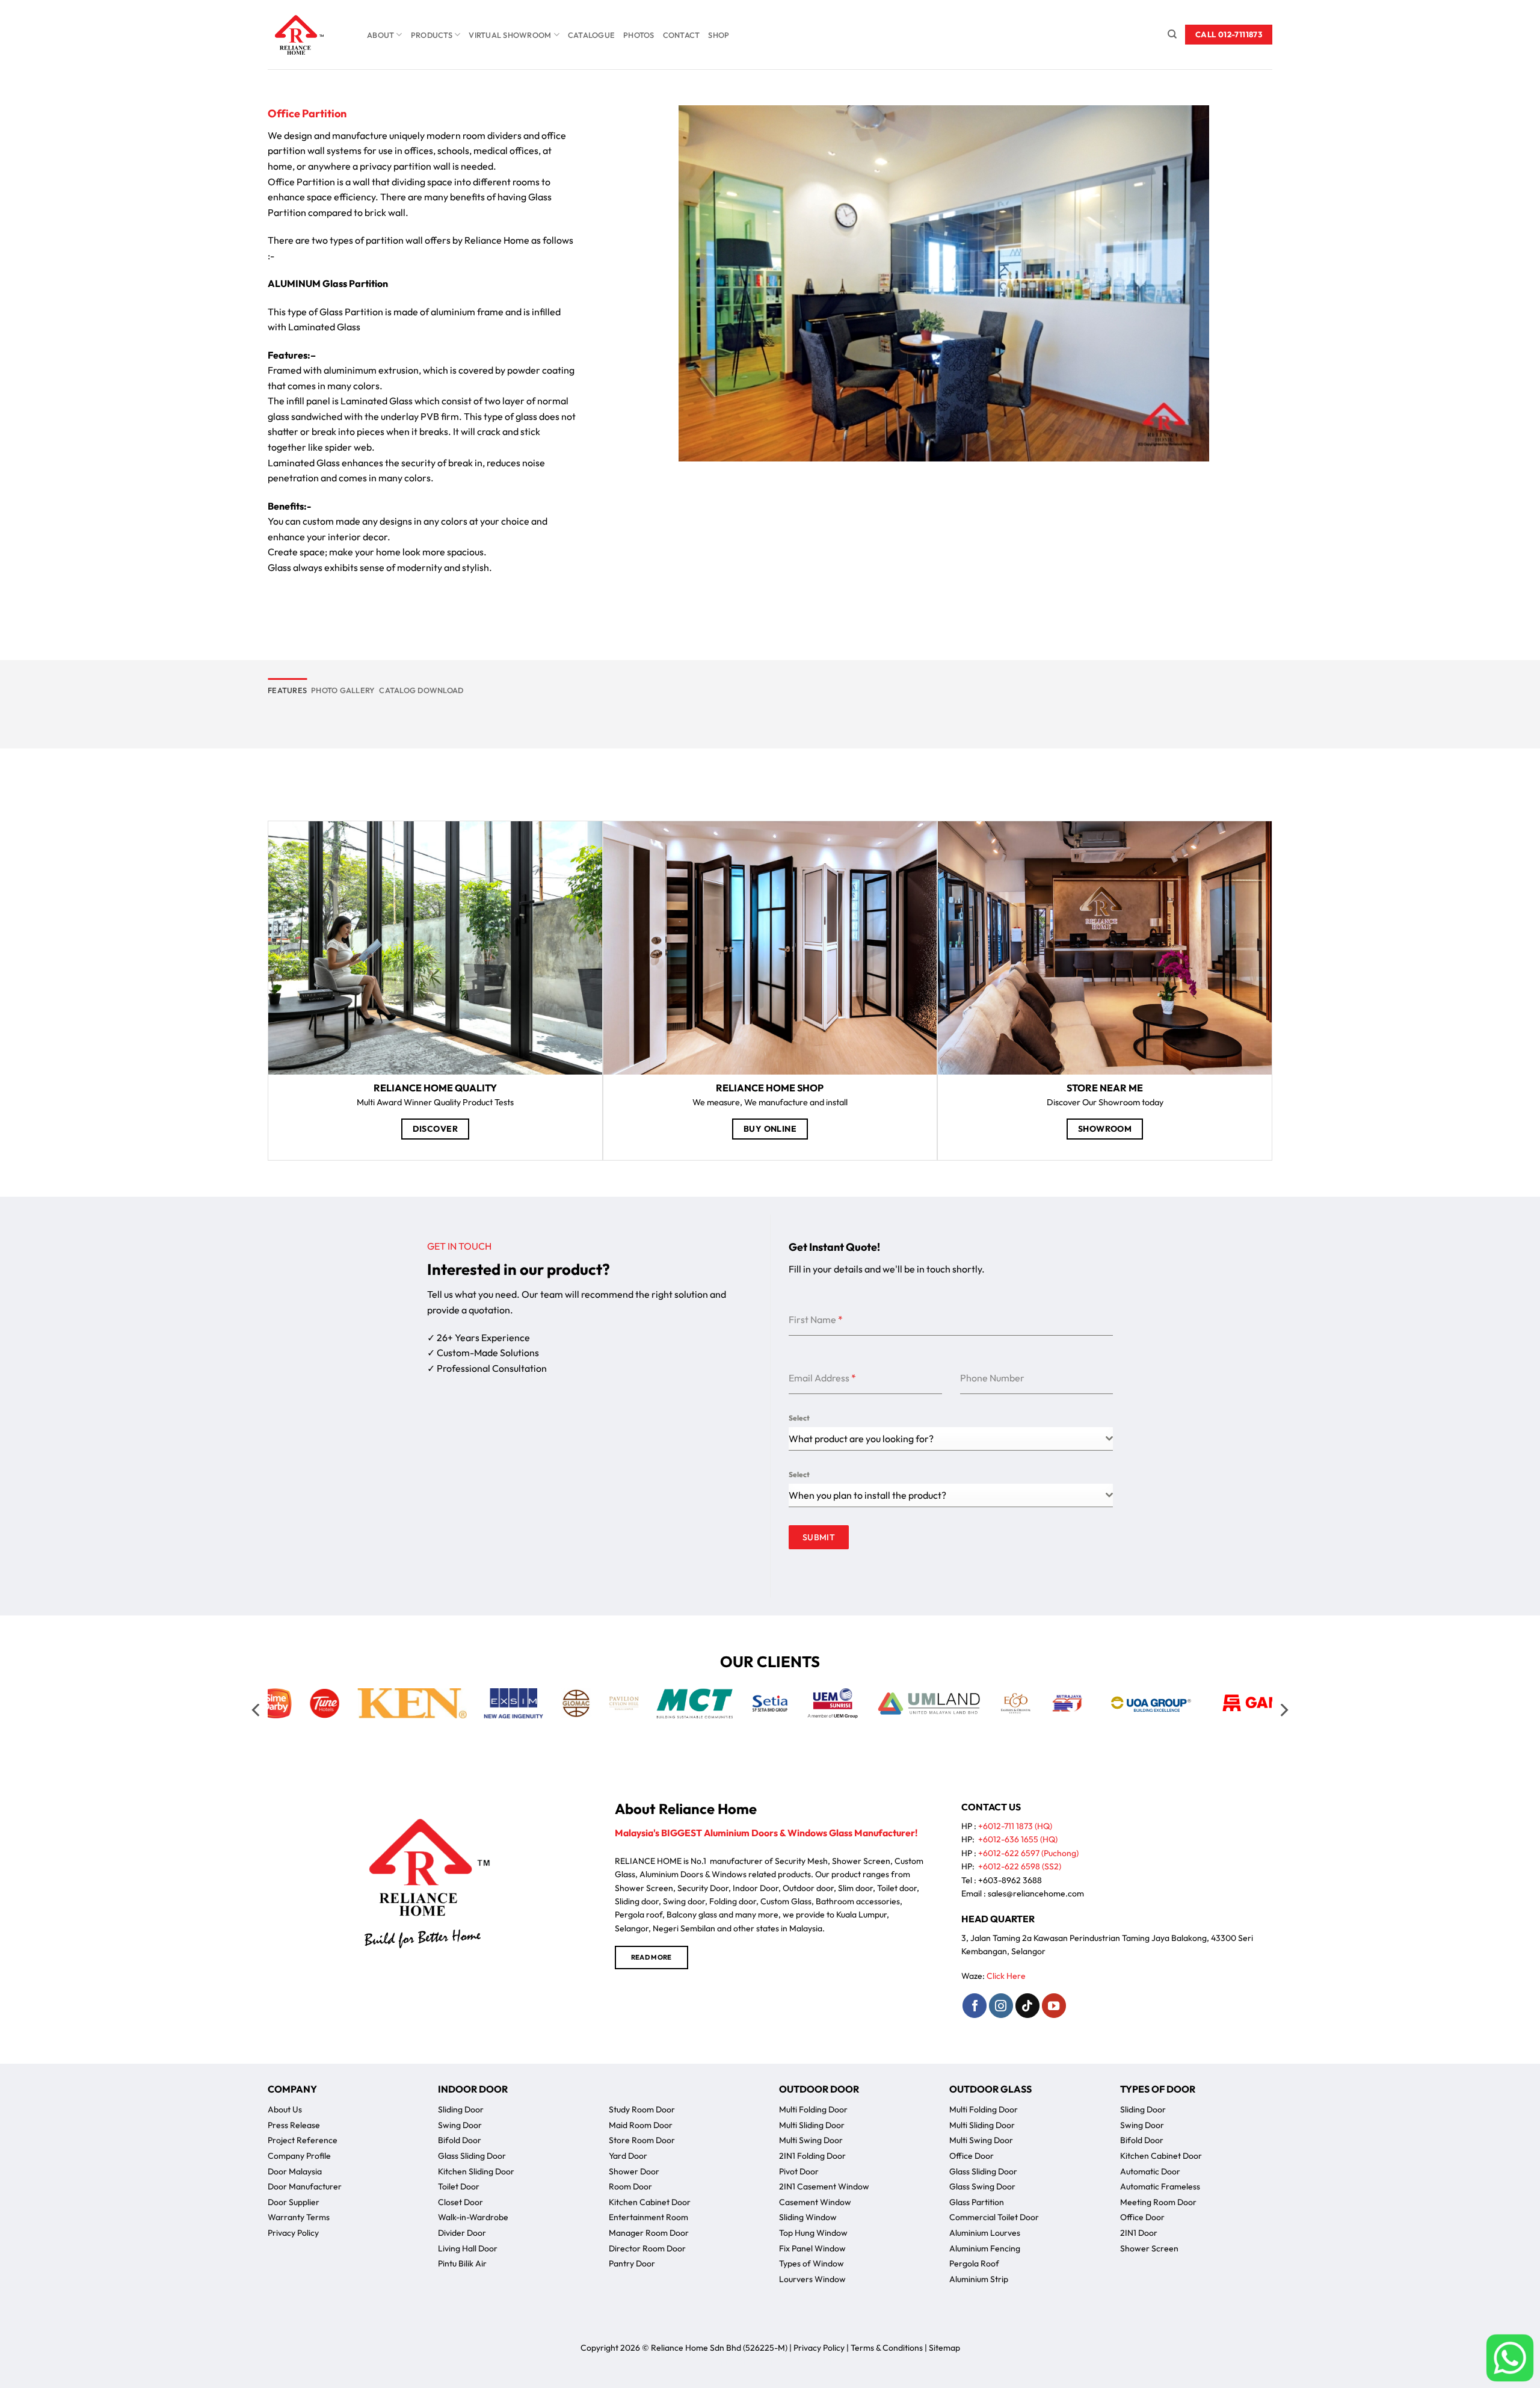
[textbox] (947, 1495)
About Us (285, 2109)
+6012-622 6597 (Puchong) (1028, 1853)
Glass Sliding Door (472, 2156)
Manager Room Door (649, 2233)
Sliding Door (461, 2109)
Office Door (972, 2156)
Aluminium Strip (979, 2279)
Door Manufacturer (305, 2186)
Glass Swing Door (982, 2186)
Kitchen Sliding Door (476, 2171)
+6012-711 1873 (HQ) (1015, 1826)
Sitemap (944, 2348)
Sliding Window (808, 2217)
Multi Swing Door (811, 2140)
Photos (639, 35)
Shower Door (634, 2171)
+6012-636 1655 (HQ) (1018, 1839)
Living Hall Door (468, 2248)
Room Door (630, 2186)
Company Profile (299, 2156)
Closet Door (460, 2202)
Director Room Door (647, 2248)
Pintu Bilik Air (462, 2263)
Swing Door (460, 2125)
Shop (719, 35)
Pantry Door (632, 2263)
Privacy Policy (293, 2233)
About (380, 35)
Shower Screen (1149, 2248)
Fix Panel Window (812, 2248)
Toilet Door (459, 2186)
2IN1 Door (1139, 2233)
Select (799, 1418)
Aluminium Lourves (985, 2233)
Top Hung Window (813, 2233)
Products (432, 35)
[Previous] (257, 1710)
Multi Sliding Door (812, 2125)
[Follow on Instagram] (1001, 2005)
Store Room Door (642, 2140)
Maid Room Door (641, 2125)
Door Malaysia (295, 2171)
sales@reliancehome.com (1036, 1893)
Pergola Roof (974, 2263)
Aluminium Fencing (985, 2248)
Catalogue (591, 35)
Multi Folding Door (813, 2109)
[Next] (1283, 1710)
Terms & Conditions (887, 2348)
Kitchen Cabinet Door (650, 2202)
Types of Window (812, 2263)
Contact (682, 35)
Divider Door (462, 2233)
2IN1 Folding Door (812, 2156)
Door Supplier (294, 2202)
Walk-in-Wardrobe (473, 2217)
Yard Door (628, 2156)
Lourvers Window (812, 2279)
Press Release (294, 2125)
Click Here (1006, 1976)
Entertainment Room (648, 2217)
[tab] (287, 690)
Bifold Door (460, 2140)
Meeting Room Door (1158, 2202)
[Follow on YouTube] (1054, 2005)
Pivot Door (799, 2171)
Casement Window (815, 2202)
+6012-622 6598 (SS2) (1020, 1866)
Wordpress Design (735, 2362)
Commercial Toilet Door (994, 2217)
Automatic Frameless (1160, 2186)
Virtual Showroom (510, 35)
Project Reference (303, 2140)
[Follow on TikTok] (1027, 2005)
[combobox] (951, 1439)
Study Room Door (642, 2109)
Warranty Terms (299, 2217)
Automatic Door (1150, 2171)
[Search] (1172, 34)
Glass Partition (977, 2202)
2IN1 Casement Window (824, 2186)
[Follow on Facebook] (975, 2005)
